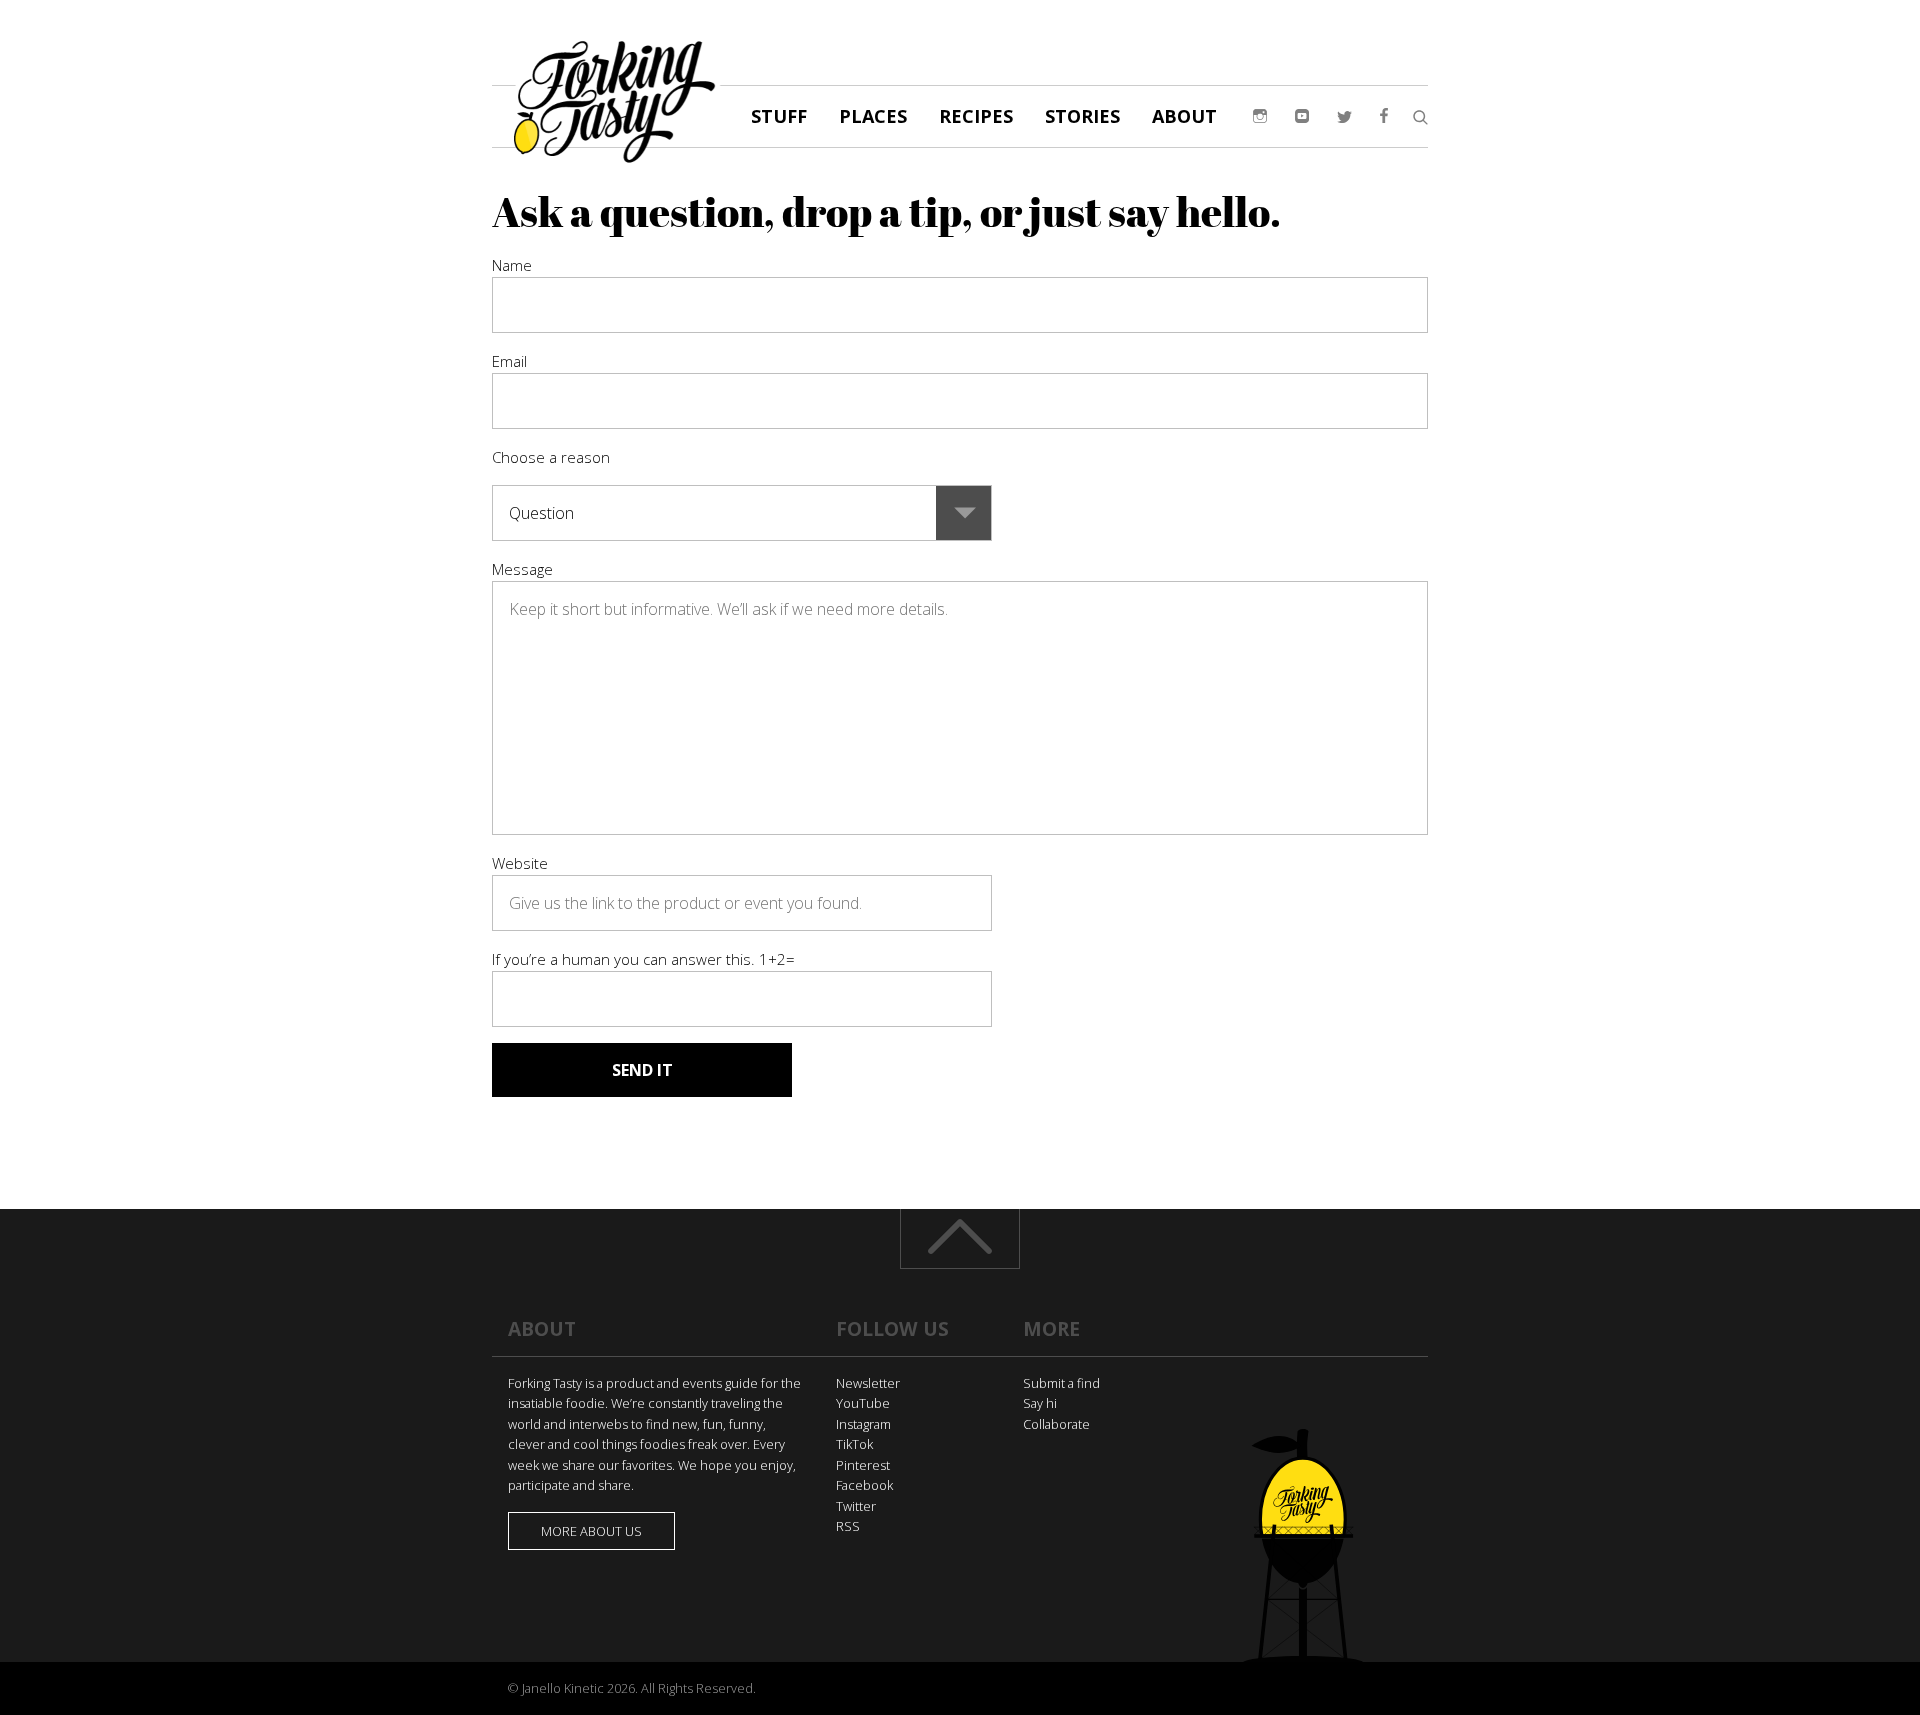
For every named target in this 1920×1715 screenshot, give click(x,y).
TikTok (854, 1444)
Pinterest (863, 1465)
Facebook (864, 1485)
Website (520, 863)
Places (873, 116)
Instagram (863, 1424)
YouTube (863, 1403)
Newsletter (868, 1383)
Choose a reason (551, 457)
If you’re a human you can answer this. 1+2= (643, 959)
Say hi (1040, 1403)
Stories (1082, 116)
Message (522, 569)
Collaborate (1056, 1424)
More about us (591, 1531)
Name (512, 265)
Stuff (779, 116)
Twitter (856, 1506)
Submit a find (1061, 1383)
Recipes (976, 116)
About (1184, 116)
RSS (848, 1526)
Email (509, 361)
